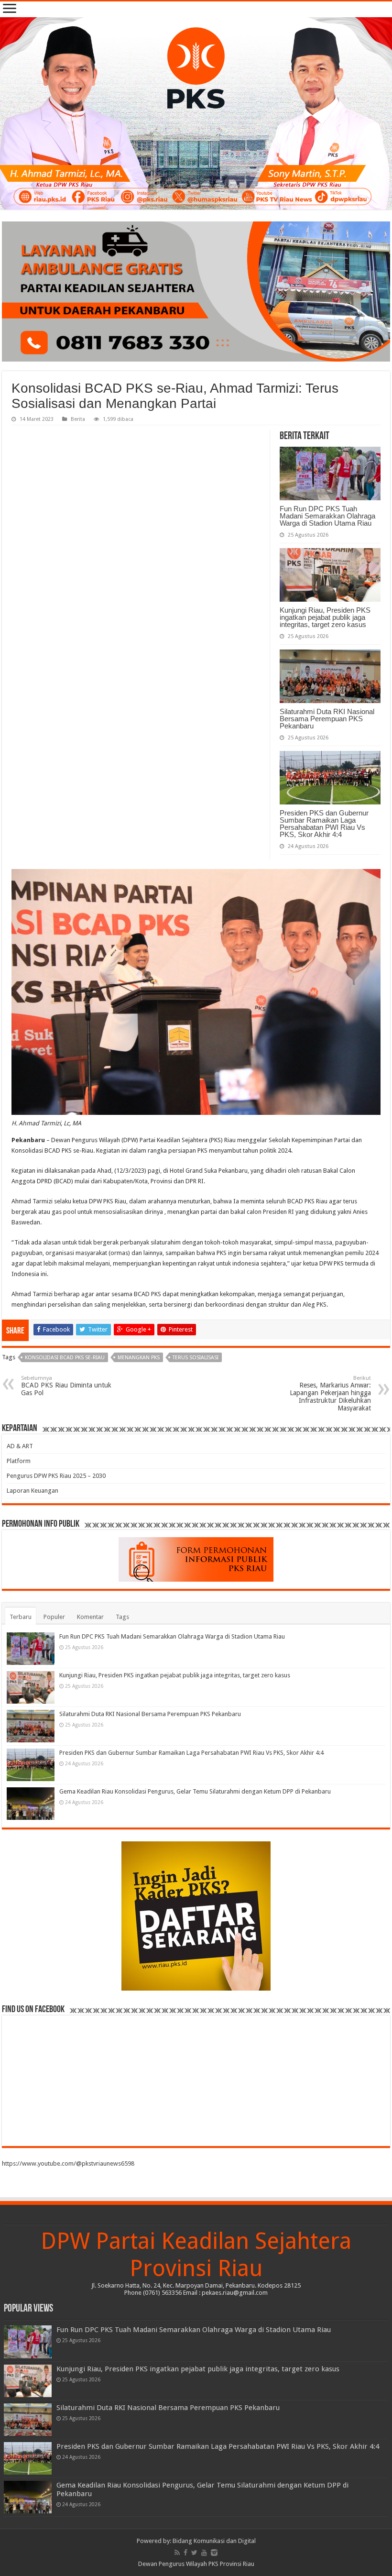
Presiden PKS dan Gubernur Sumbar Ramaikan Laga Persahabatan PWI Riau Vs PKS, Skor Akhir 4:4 (324, 824)
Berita (78, 419)
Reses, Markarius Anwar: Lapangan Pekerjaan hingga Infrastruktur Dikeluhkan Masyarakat (330, 1393)
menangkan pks (139, 1358)
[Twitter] (194, 2553)
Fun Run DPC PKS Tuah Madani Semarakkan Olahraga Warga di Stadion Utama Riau (327, 516)
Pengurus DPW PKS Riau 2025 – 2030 (56, 1476)
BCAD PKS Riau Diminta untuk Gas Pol (66, 1386)
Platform (19, 1461)
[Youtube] (204, 2553)
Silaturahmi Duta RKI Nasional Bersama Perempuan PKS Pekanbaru (327, 719)
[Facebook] (185, 2553)
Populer (54, 1617)
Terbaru (21, 1617)
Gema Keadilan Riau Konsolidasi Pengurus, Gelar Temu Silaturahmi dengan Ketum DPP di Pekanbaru (195, 1791)
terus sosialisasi (196, 1358)
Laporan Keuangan (33, 1491)
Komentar (90, 1617)
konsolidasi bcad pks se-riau (65, 1358)
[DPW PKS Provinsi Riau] (196, 113)
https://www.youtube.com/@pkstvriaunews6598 (68, 2163)
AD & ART (20, 1446)
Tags (122, 1617)
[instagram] (214, 2553)
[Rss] (177, 2553)
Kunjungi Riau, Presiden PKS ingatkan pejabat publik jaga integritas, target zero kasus (325, 617)
